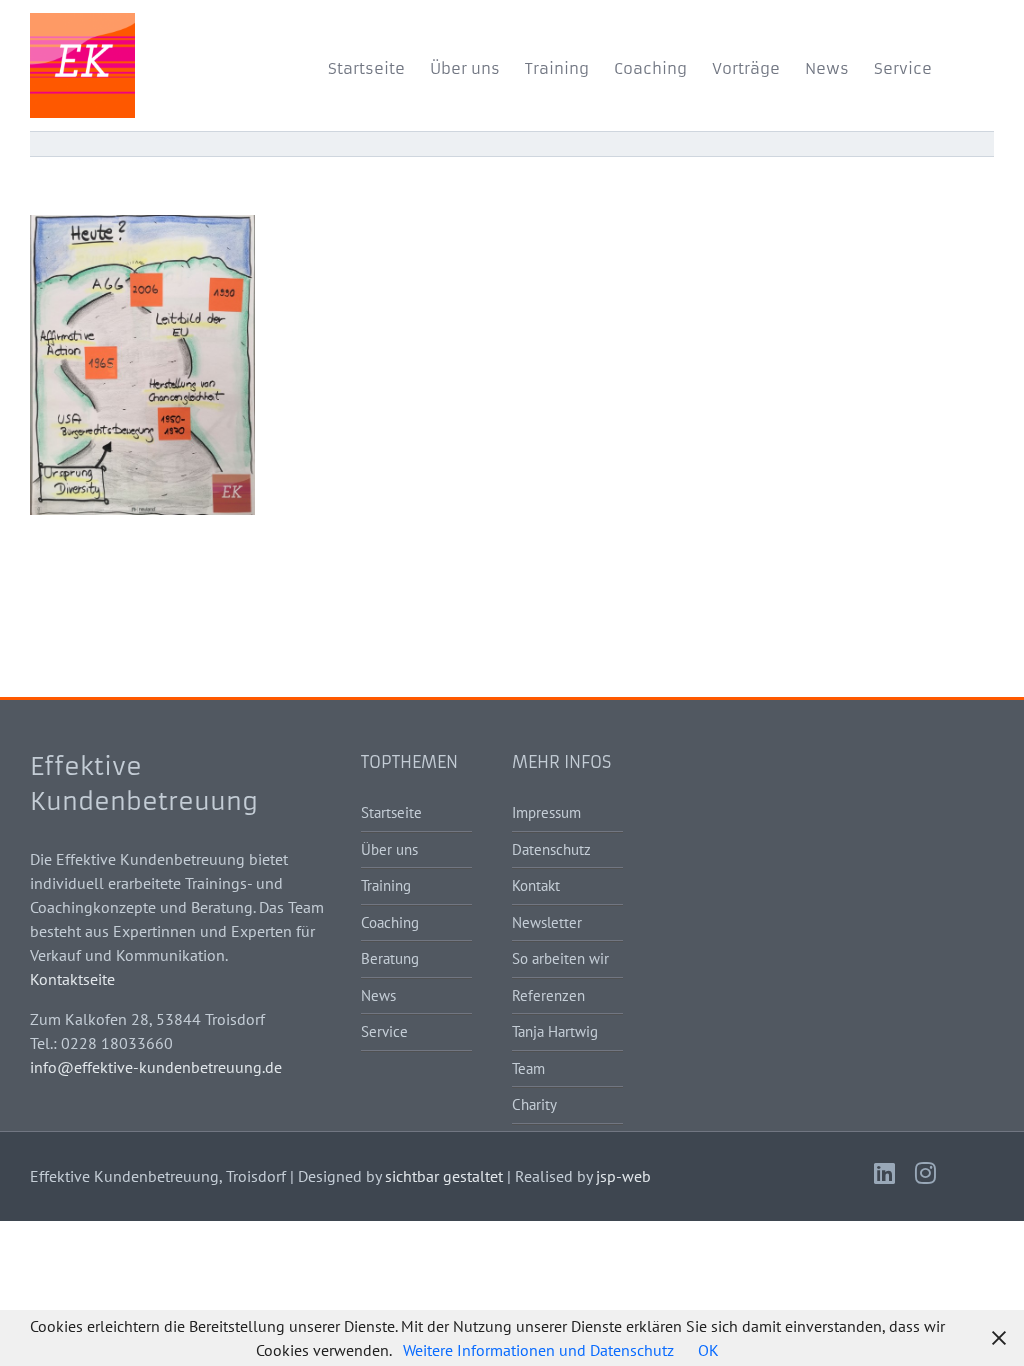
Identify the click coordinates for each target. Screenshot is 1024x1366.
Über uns (389, 849)
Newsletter (547, 922)
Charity (534, 1104)
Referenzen (548, 995)
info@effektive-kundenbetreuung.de (156, 1067)
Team (528, 1068)
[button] (963, 65)
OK (708, 1350)
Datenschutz (551, 849)
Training (386, 885)
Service (384, 1031)
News (378, 995)
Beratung (390, 958)
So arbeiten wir (560, 958)
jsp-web (623, 1176)
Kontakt (536, 885)
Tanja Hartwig (555, 1031)
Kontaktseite (72, 979)
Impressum (546, 812)
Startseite (391, 812)
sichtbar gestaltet (444, 1176)
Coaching (390, 922)
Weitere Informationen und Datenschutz (538, 1350)
